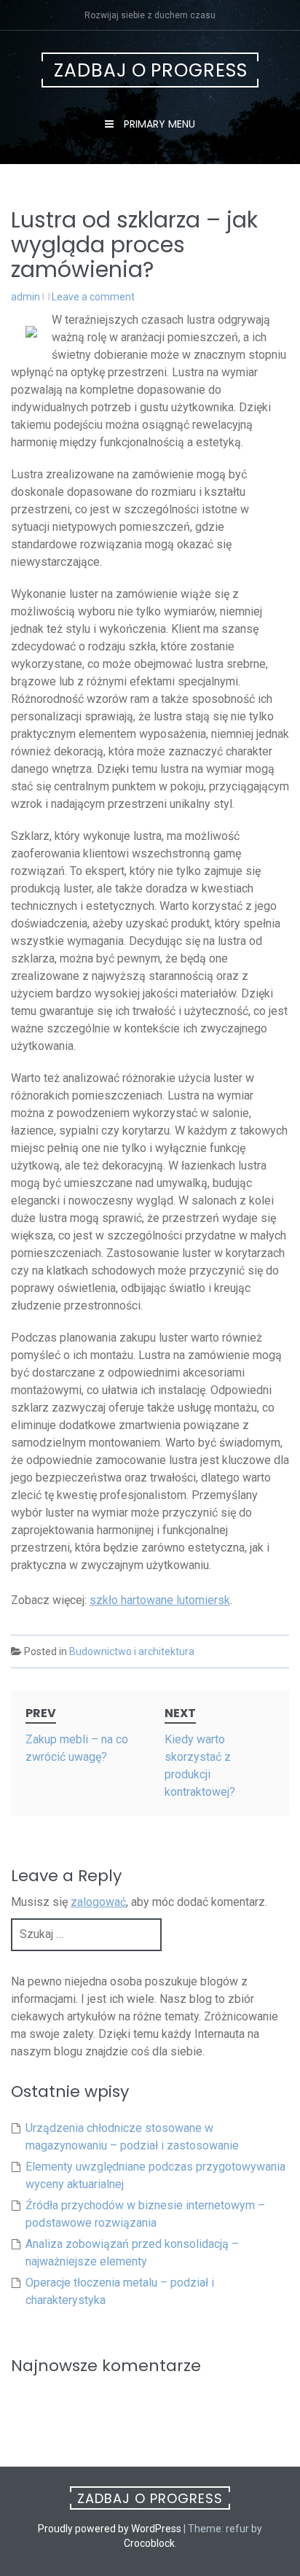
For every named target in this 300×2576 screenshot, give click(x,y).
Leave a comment (93, 297)
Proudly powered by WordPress (110, 2529)
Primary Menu (158, 124)
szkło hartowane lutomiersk (160, 1600)
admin (25, 297)
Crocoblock (149, 2543)
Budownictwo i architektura (132, 1651)
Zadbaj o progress (151, 70)
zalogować (98, 1902)
